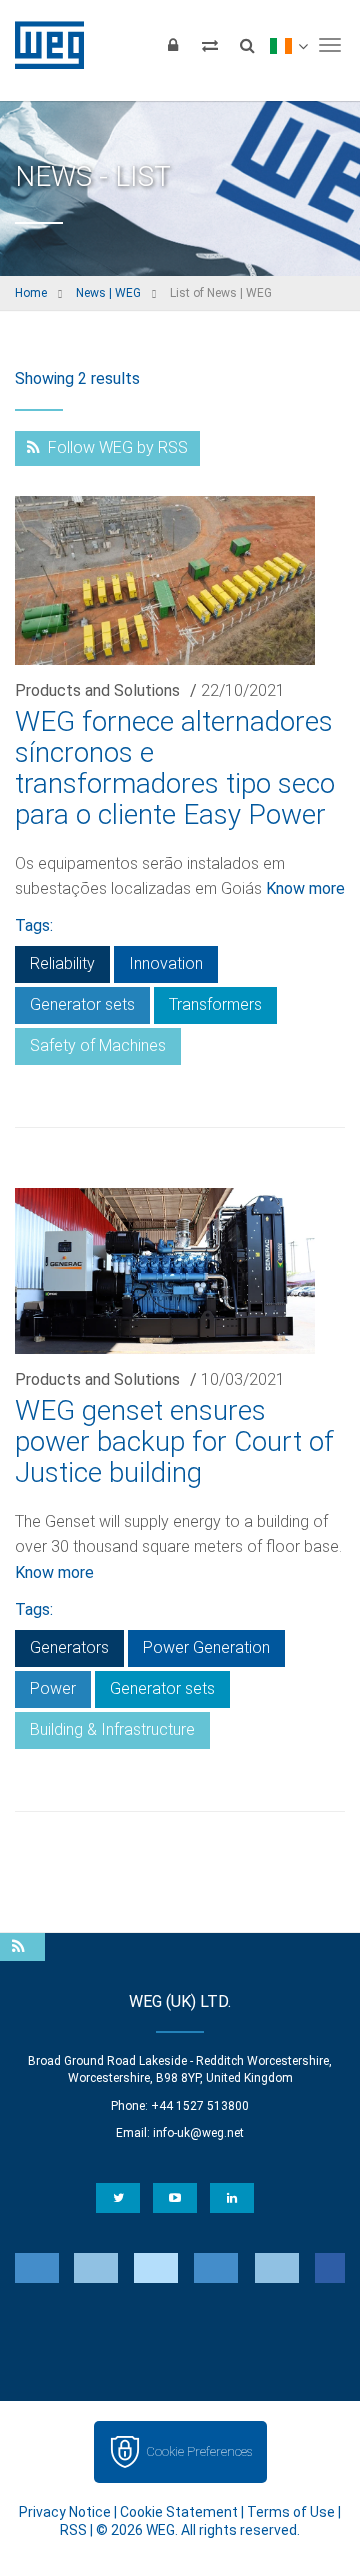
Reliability (62, 963)
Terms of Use (291, 2512)
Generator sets (82, 1004)
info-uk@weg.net (198, 2133)
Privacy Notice (65, 2512)
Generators (69, 1647)
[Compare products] (210, 45)
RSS (73, 2530)
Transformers (215, 1004)
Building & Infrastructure (112, 1729)
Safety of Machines (98, 1045)
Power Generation (206, 1647)
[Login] (173, 45)
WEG (42, 45)
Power (53, 1688)
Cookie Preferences (199, 2451)
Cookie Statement (179, 2512)
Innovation (166, 963)
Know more (305, 888)
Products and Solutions (97, 690)
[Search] (247, 45)
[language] (288, 45)
